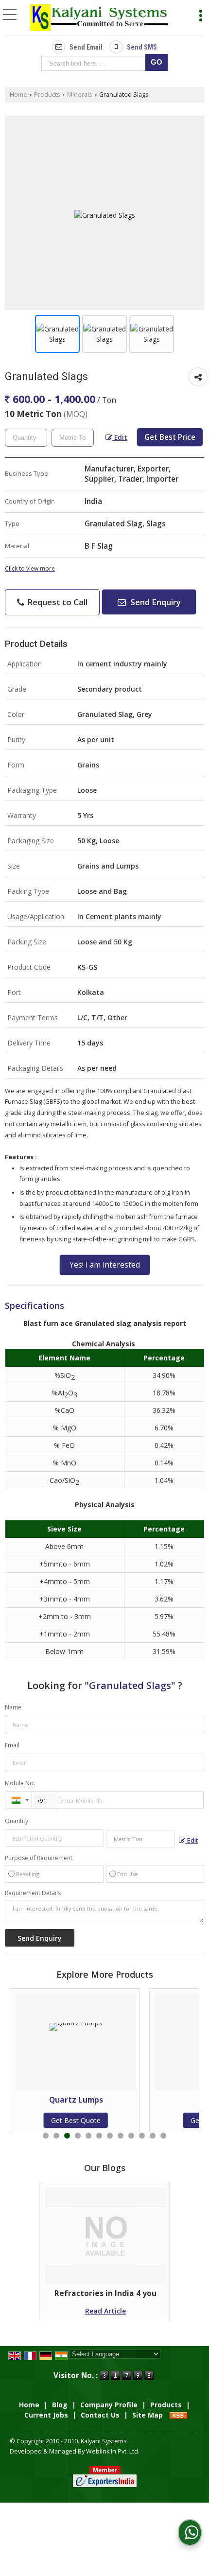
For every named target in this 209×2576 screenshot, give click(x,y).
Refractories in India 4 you (105, 2293)
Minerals (80, 95)
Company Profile (109, 2405)
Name (13, 1707)
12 (163, 2136)
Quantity (17, 1821)
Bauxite (144, 2100)
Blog (60, 2405)
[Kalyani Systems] (98, 18)
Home (18, 95)
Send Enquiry (155, 602)
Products (47, 95)
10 (142, 2136)
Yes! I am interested (105, 1265)
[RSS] (178, 2415)
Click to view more (30, 568)
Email (12, 1745)
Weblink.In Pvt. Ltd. (113, 2451)
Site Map (148, 2415)
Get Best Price (170, 437)
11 (153, 2136)
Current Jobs (46, 2415)
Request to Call (56, 602)
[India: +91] (18, 1800)
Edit (120, 437)
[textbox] (96, 63)
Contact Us (100, 2415)
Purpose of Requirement (39, 1858)
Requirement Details (33, 1893)
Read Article (105, 2311)
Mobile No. (20, 1783)
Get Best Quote (144, 2120)
